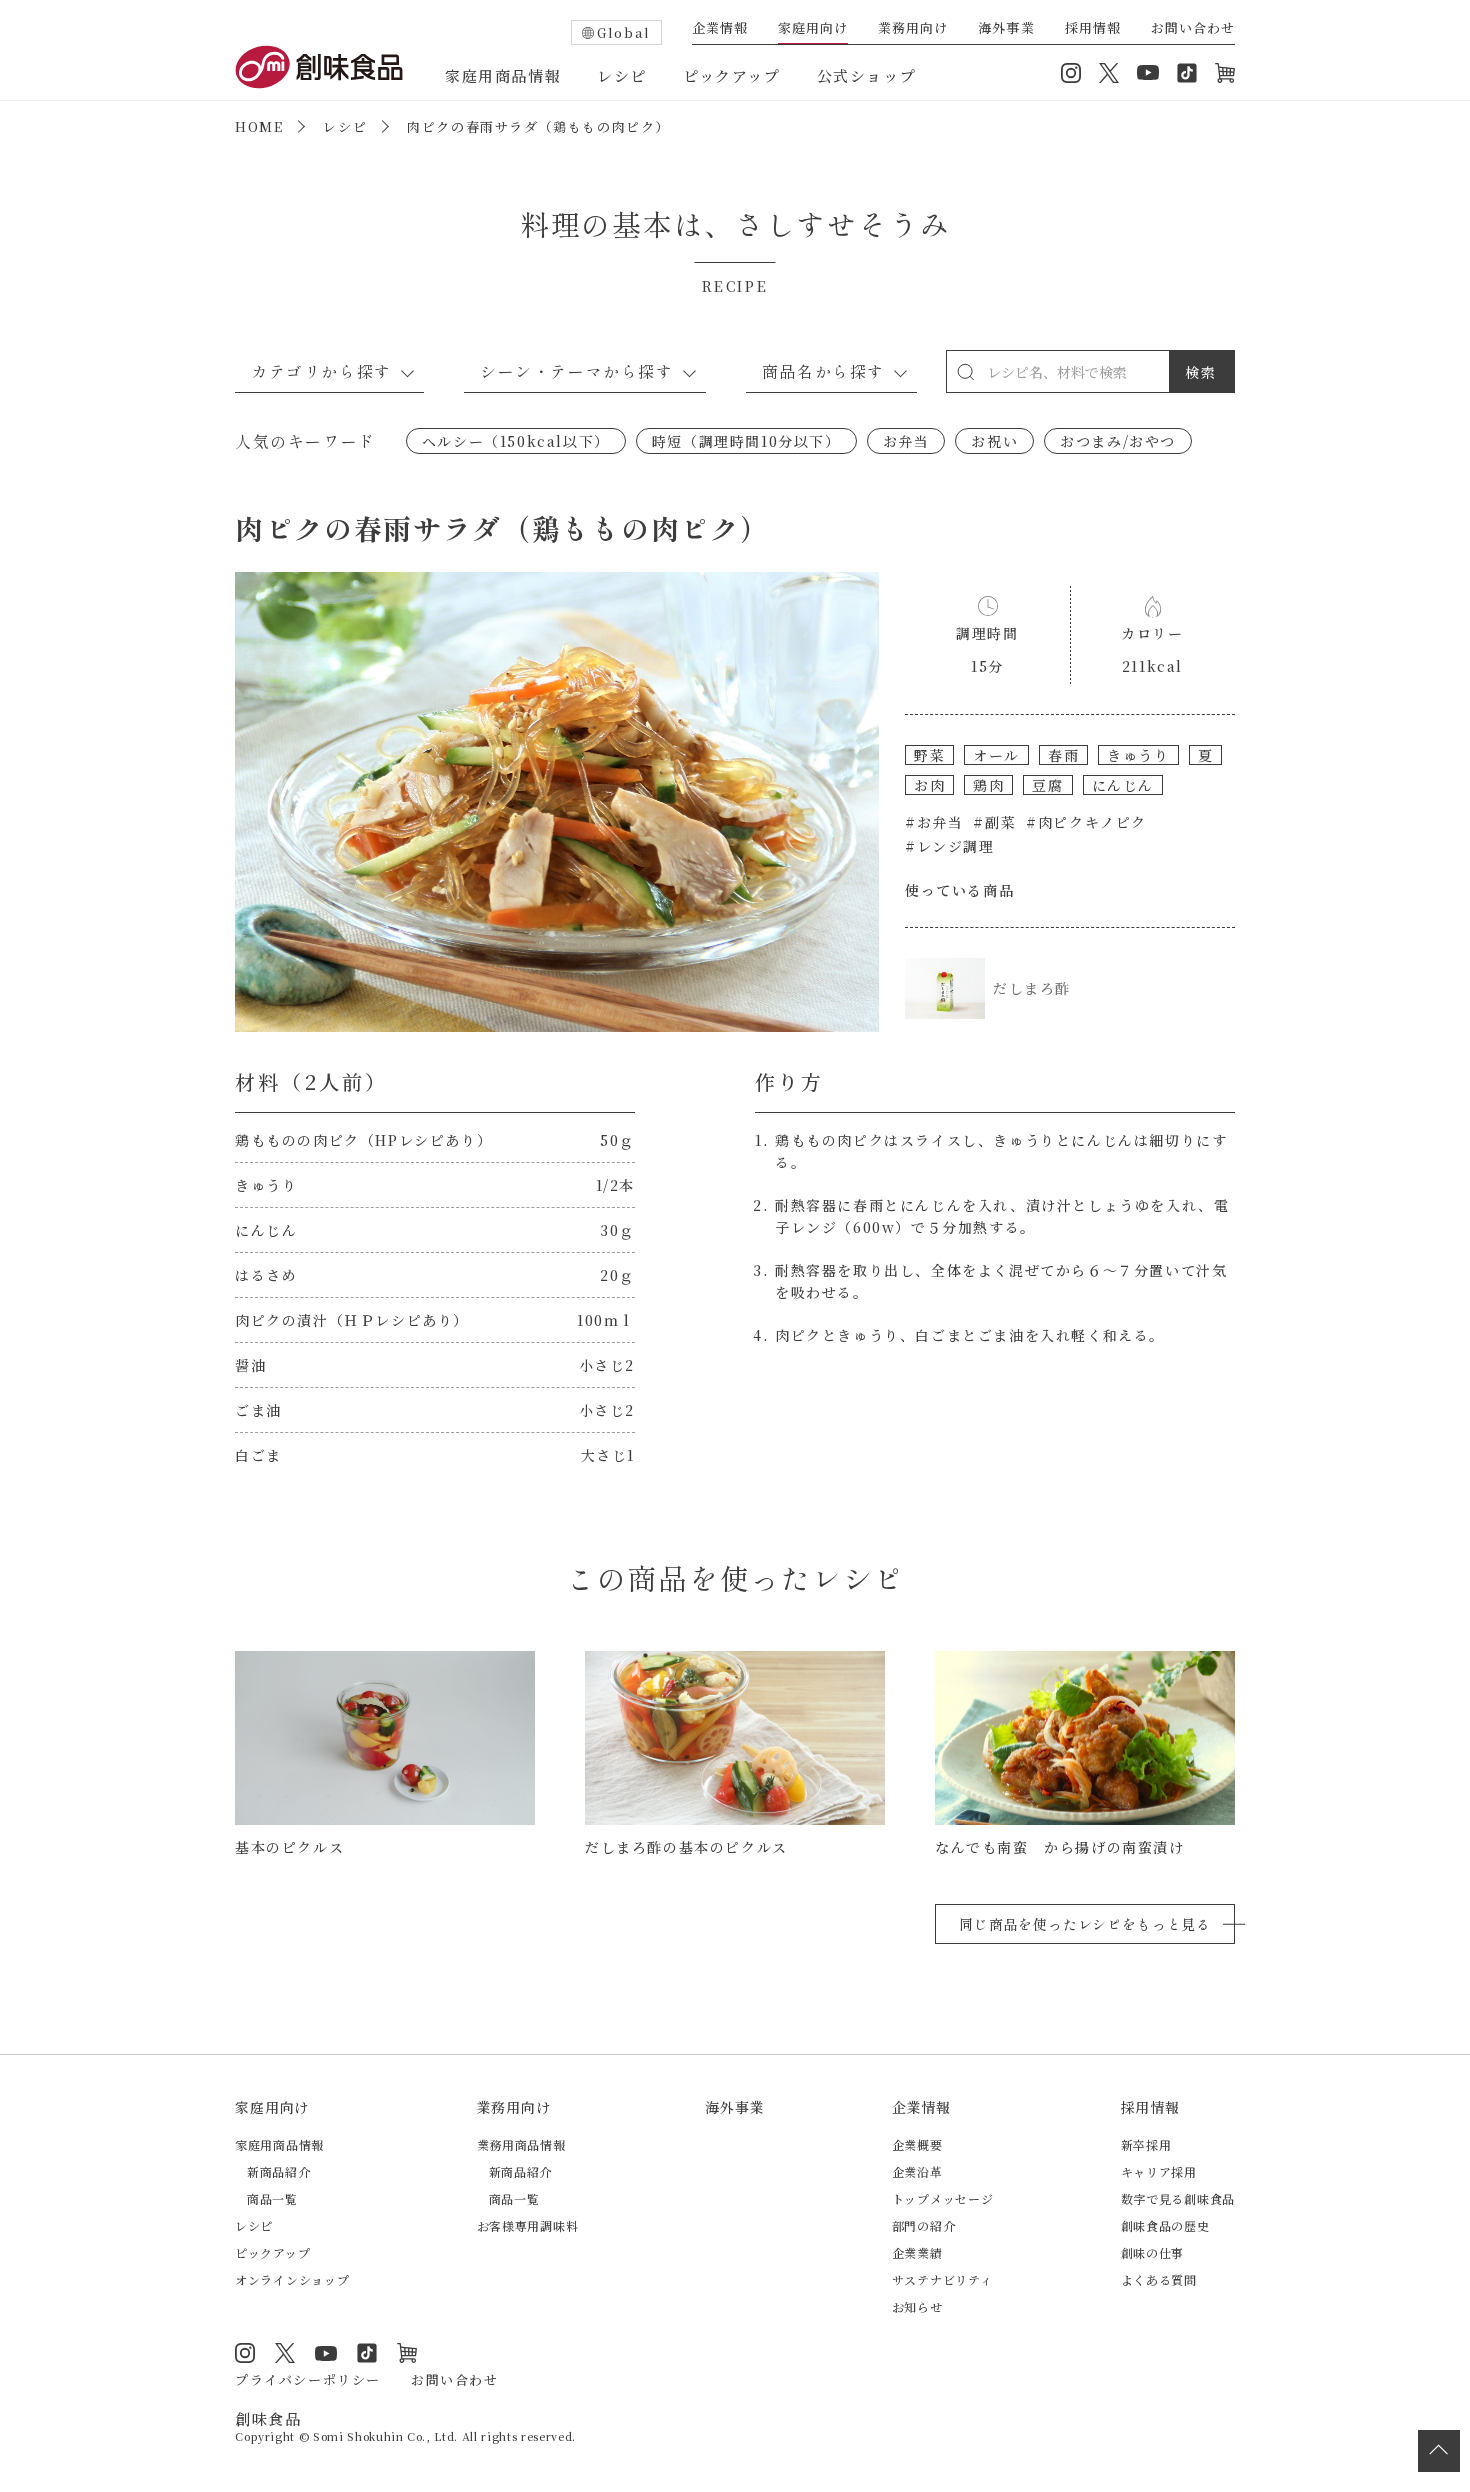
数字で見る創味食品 (1178, 2198)
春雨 (1063, 755)
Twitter (1109, 73)
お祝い (994, 441)
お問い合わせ (1193, 29)
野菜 (929, 755)
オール (996, 755)
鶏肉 (988, 785)
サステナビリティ (942, 2279)
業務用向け (913, 29)
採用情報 (1093, 29)
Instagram (1071, 73)
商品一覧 (272, 2198)
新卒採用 (1146, 2144)
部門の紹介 (924, 2225)
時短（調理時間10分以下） (746, 441)
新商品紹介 (279, 2171)
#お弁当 (934, 822)
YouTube (1148, 73)
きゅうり (1138, 755)
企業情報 (720, 29)
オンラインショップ (1225, 73)
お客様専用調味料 (528, 2225)
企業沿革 (917, 2171)
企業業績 (917, 2252)
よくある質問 (1159, 2279)
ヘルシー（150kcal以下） (516, 441)
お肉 (929, 785)
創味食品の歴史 (1165, 2225)
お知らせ (917, 2306)
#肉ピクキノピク (1086, 822)
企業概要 (917, 2144)
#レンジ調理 (950, 846)
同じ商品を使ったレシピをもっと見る (1085, 1924)
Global (624, 32)
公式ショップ (867, 75)
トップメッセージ (943, 2198)
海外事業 (1006, 29)
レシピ (622, 75)
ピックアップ (732, 75)
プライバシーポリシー (308, 2379)
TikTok (1187, 73)
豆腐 (1047, 785)
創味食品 (319, 67)
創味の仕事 (1153, 2252)
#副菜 (994, 822)
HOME (259, 126)
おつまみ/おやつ (1118, 441)
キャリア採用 (1159, 2171)
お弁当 (906, 441)
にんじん (1123, 785)
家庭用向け (813, 29)
